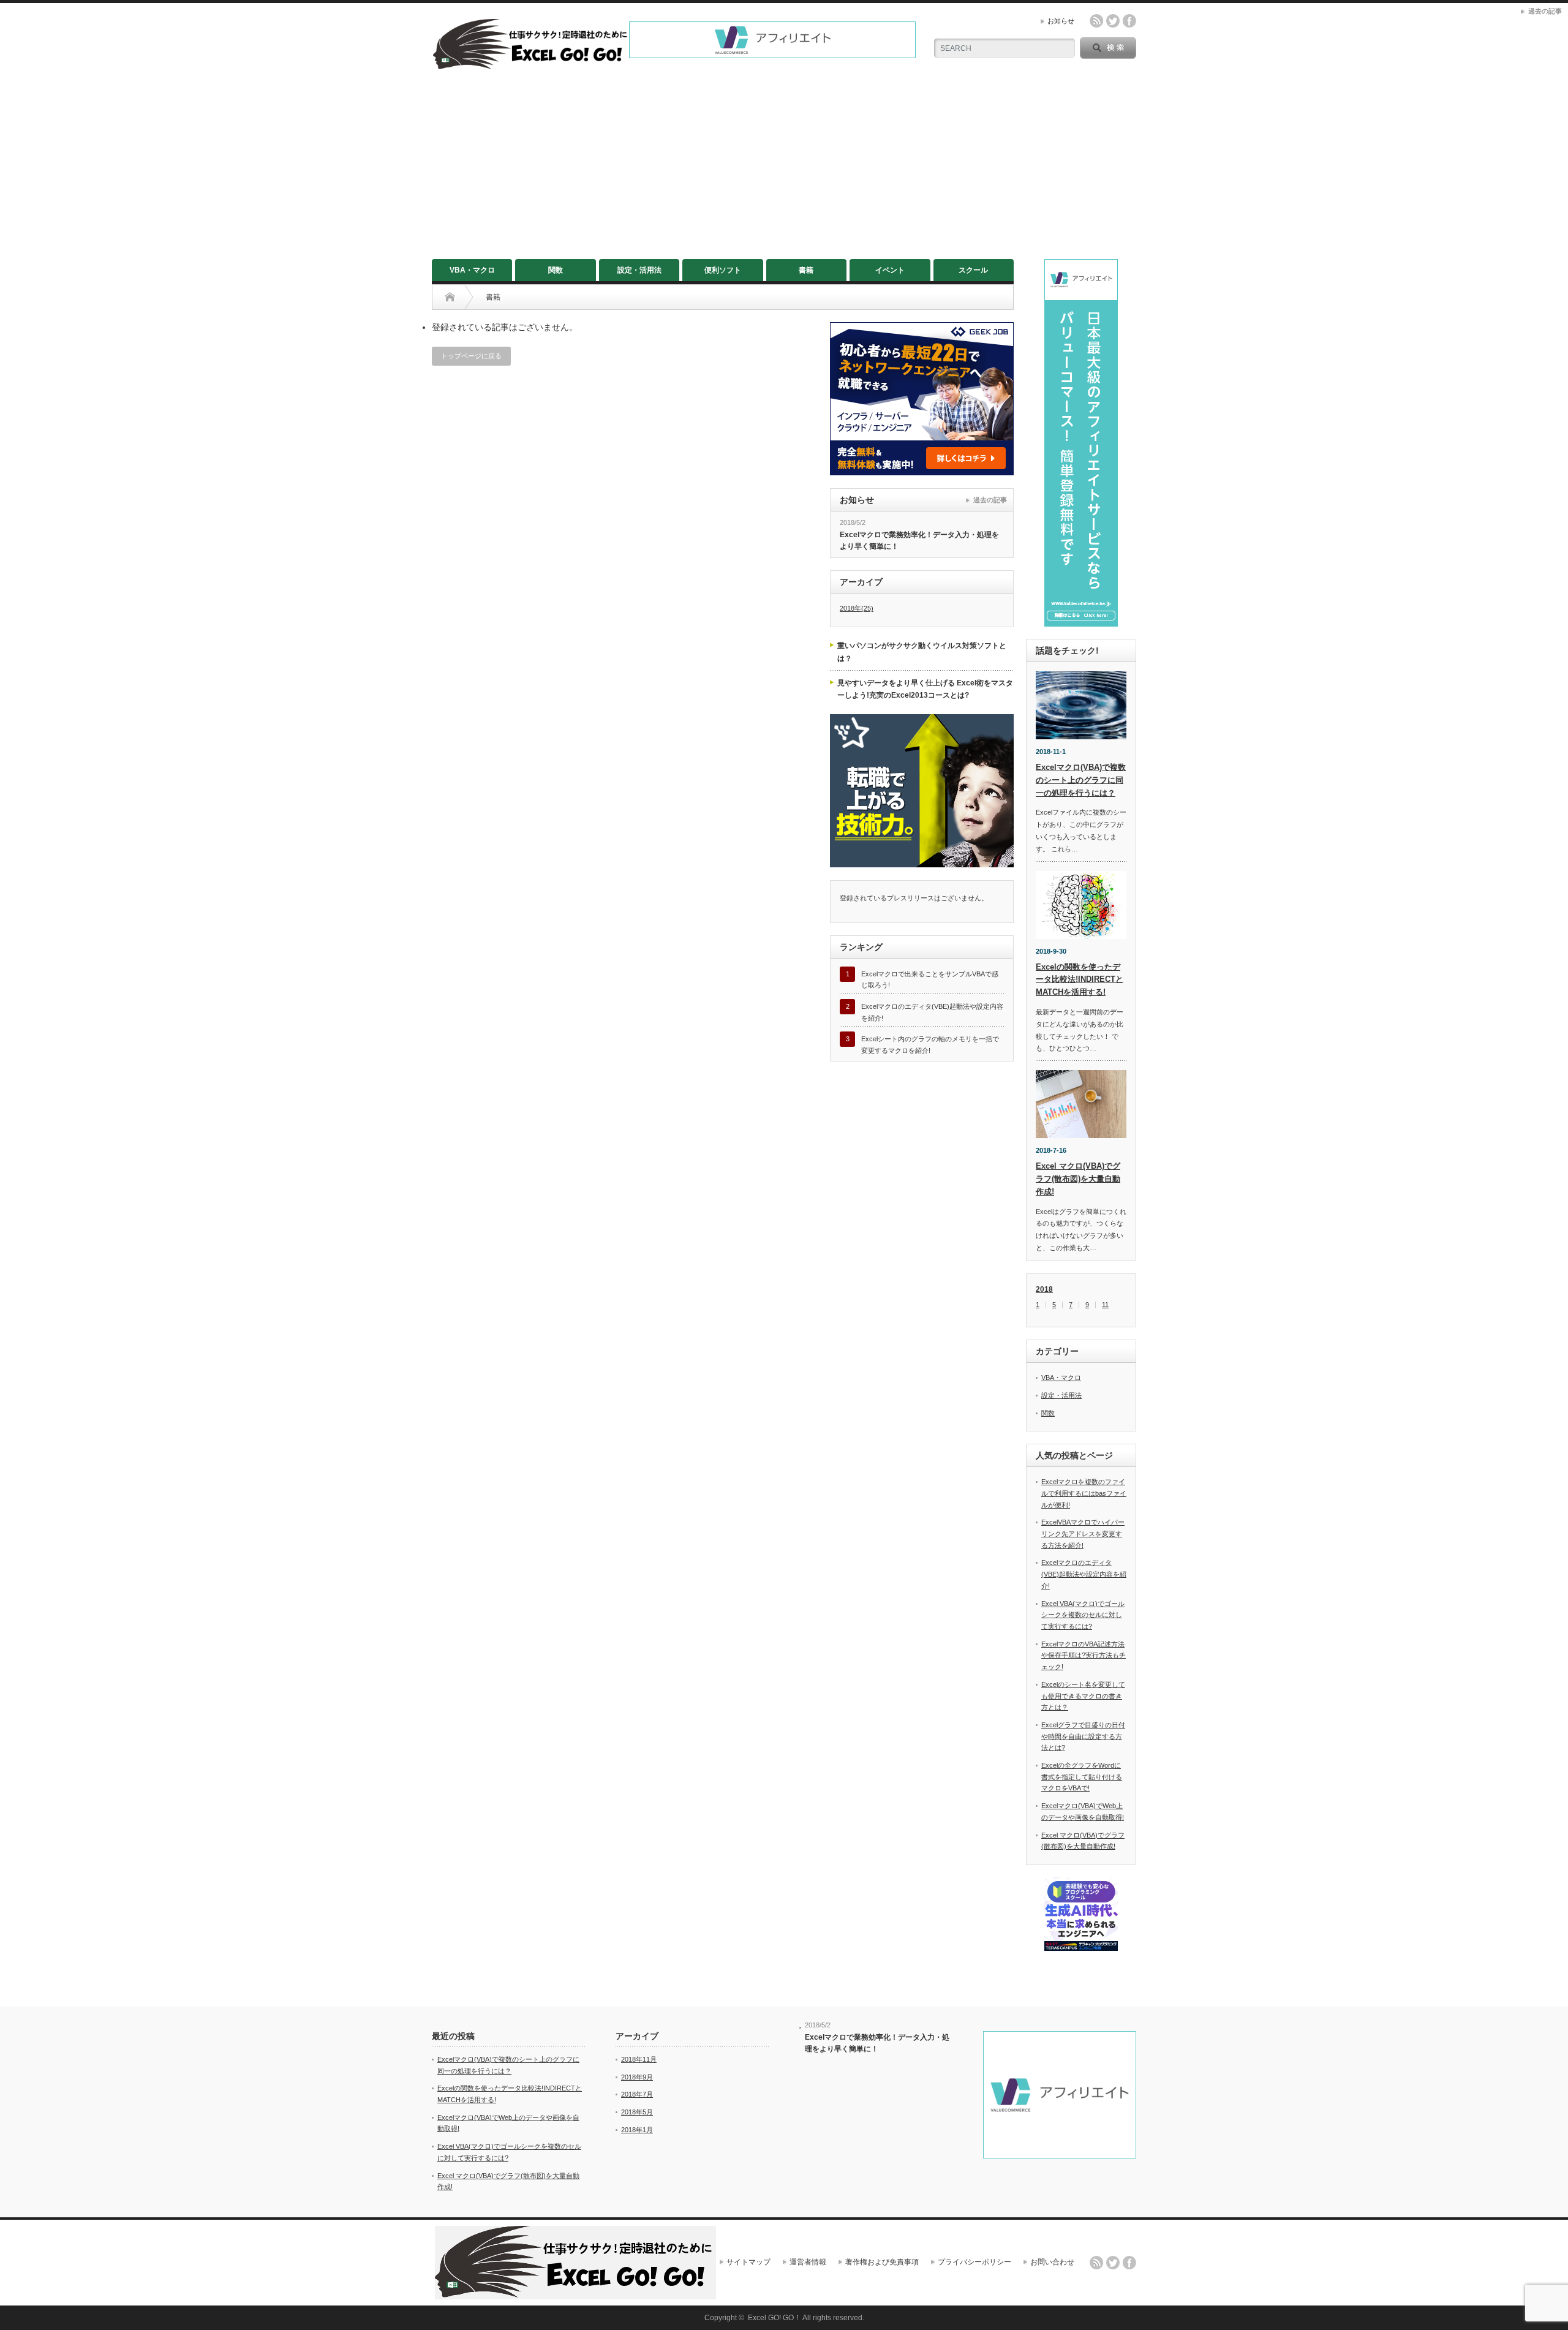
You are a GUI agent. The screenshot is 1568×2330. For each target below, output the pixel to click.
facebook (1129, 21)
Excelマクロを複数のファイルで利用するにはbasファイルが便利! (1084, 1493)
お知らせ (1061, 21)
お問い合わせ (1052, 2262)
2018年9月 (637, 2077)
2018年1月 (637, 2130)
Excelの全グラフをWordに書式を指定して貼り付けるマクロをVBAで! (1082, 1777)
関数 (556, 270)
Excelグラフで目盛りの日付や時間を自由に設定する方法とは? (1083, 1736)
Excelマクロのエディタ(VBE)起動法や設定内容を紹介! (1084, 1574)
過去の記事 (990, 500)
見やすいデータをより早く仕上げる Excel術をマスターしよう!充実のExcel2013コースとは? (925, 689)
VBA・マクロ (472, 270)
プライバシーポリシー (974, 2262)
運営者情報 (808, 2262)
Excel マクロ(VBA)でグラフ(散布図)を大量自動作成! (1078, 1179)
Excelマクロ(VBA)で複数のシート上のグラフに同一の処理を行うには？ (1081, 780)
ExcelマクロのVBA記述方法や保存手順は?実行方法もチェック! (1084, 1655)
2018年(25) (857, 608)
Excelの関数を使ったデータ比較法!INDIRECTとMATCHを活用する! (1080, 980)
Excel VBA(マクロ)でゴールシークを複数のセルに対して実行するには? (1083, 1615)
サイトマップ (748, 2262)
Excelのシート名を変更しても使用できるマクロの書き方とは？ (1083, 1696)
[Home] (450, 297)
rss (1096, 21)
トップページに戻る (471, 356)
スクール (973, 270)
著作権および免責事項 (882, 2262)
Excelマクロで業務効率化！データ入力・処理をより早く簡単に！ (919, 541)
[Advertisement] (784, 167)
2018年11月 (639, 2059)
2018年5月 (637, 2112)
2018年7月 (637, 2094)
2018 (1044, 1289)
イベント (890, 270)
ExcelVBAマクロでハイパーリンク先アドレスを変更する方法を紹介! (1083, 1533)
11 (1105, 1305)
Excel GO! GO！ (775, 2318)
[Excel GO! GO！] (530, 65)
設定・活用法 (639, 270)
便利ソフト (723, 270)
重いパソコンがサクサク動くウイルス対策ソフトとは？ (922, 652)
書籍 (806, 270)
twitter (1113, 21)
